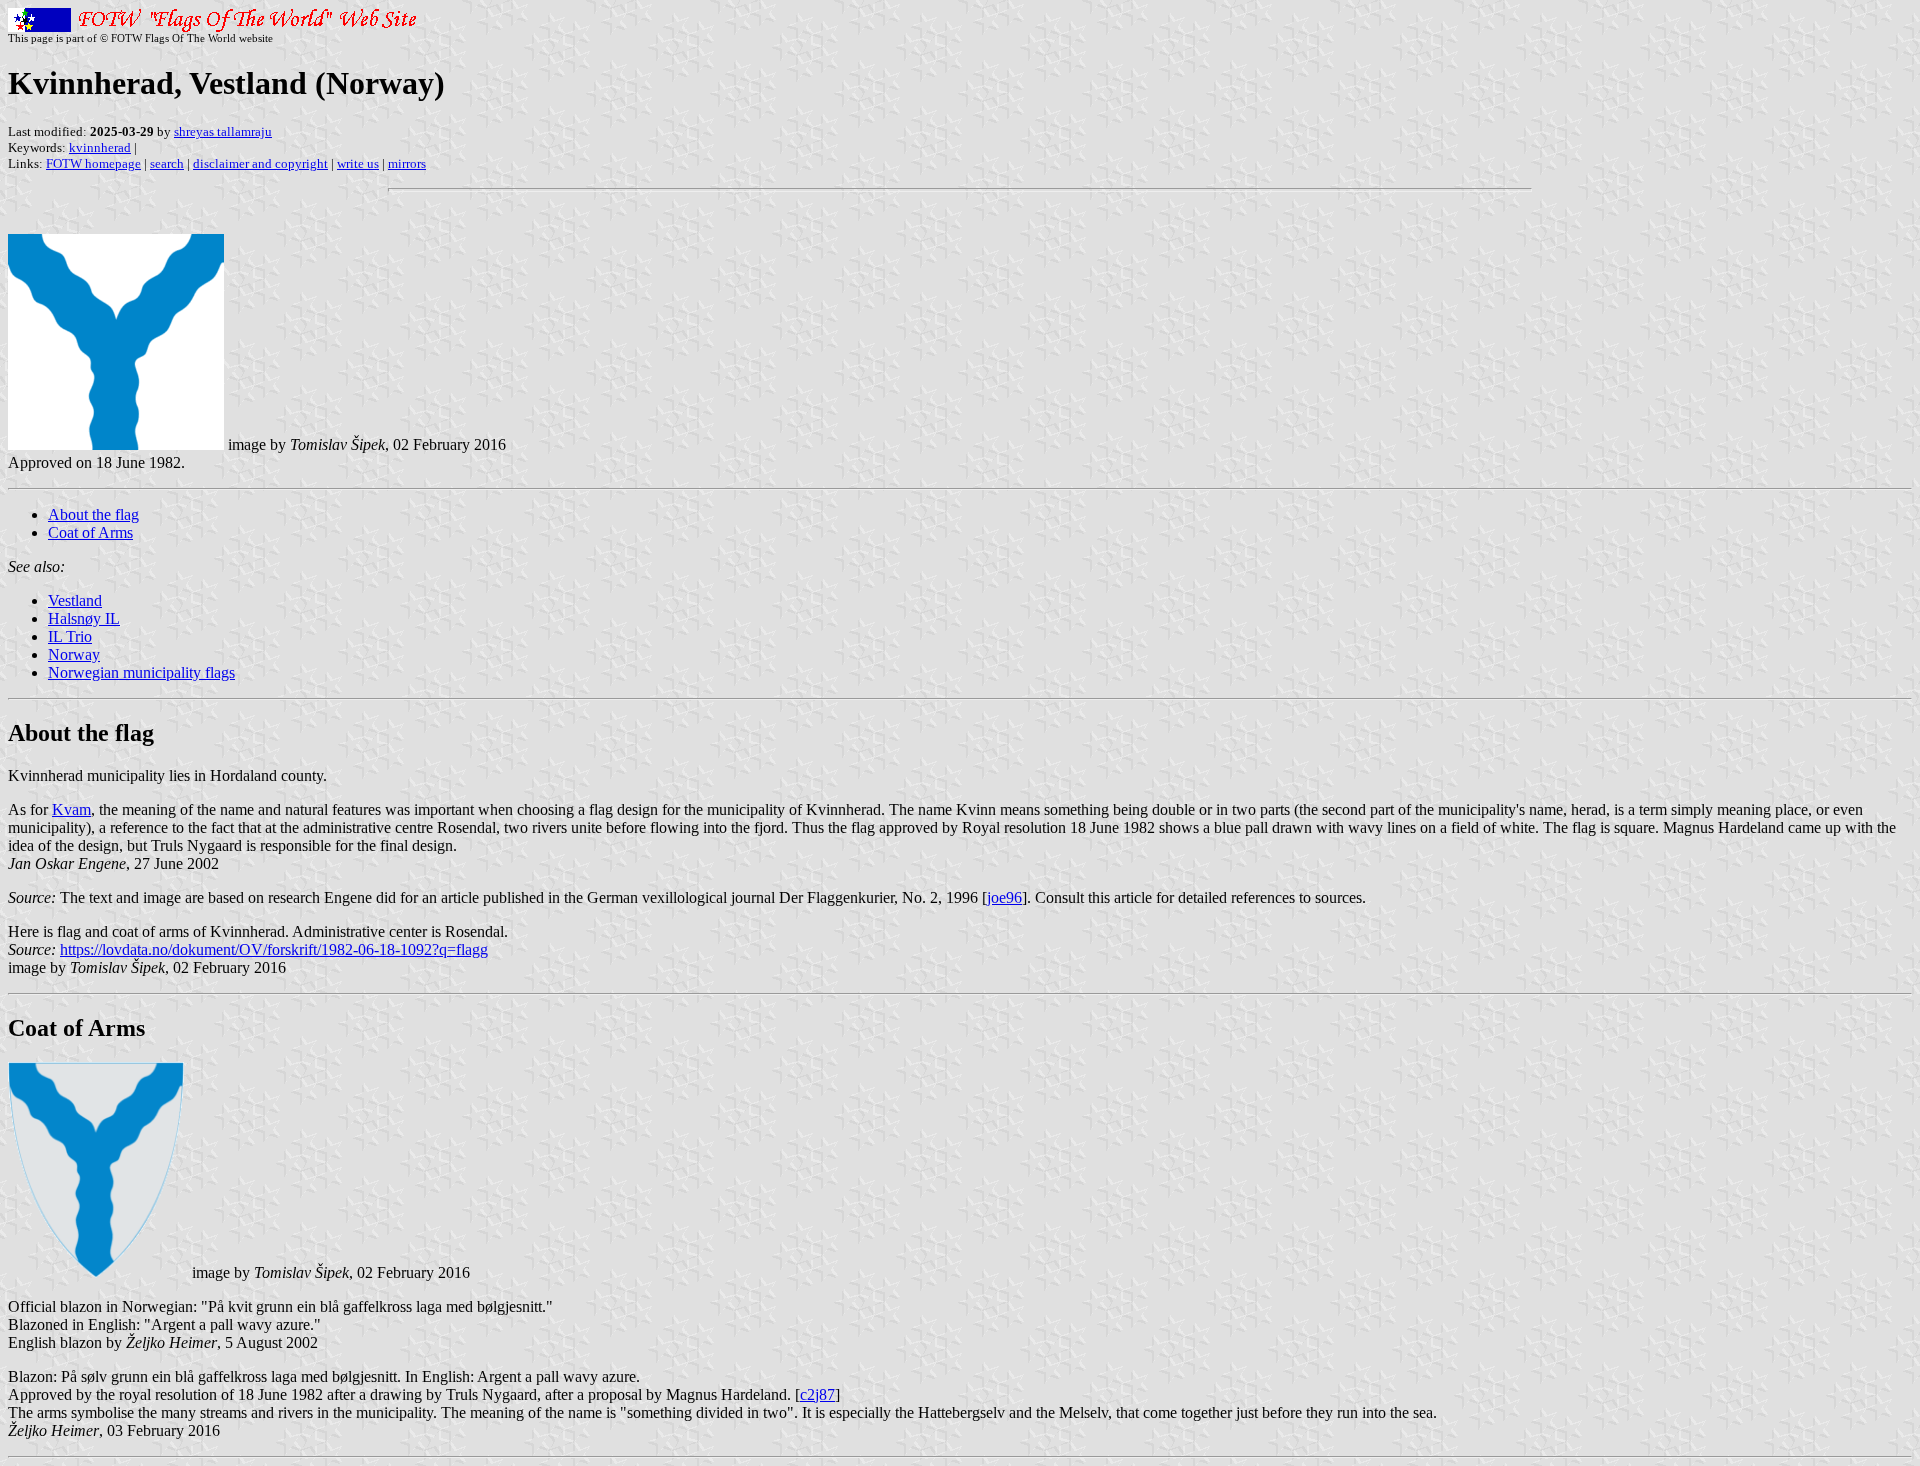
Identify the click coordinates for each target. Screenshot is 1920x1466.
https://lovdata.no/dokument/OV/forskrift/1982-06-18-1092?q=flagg (274, 949)
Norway (74, 654)
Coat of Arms (90, 532)
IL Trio (70, 636)
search (167, 163)
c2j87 (817, 1394)
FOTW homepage (93, 163)
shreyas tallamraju (223, 131)
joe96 (1004, 897)
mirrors (407, 163)
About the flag (93, 514)
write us (358, 163)
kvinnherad (100, 147)
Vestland (75, 600)
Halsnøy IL (84, 618)
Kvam (71, 809)
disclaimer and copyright (260, 163)
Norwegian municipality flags (141, 672)
